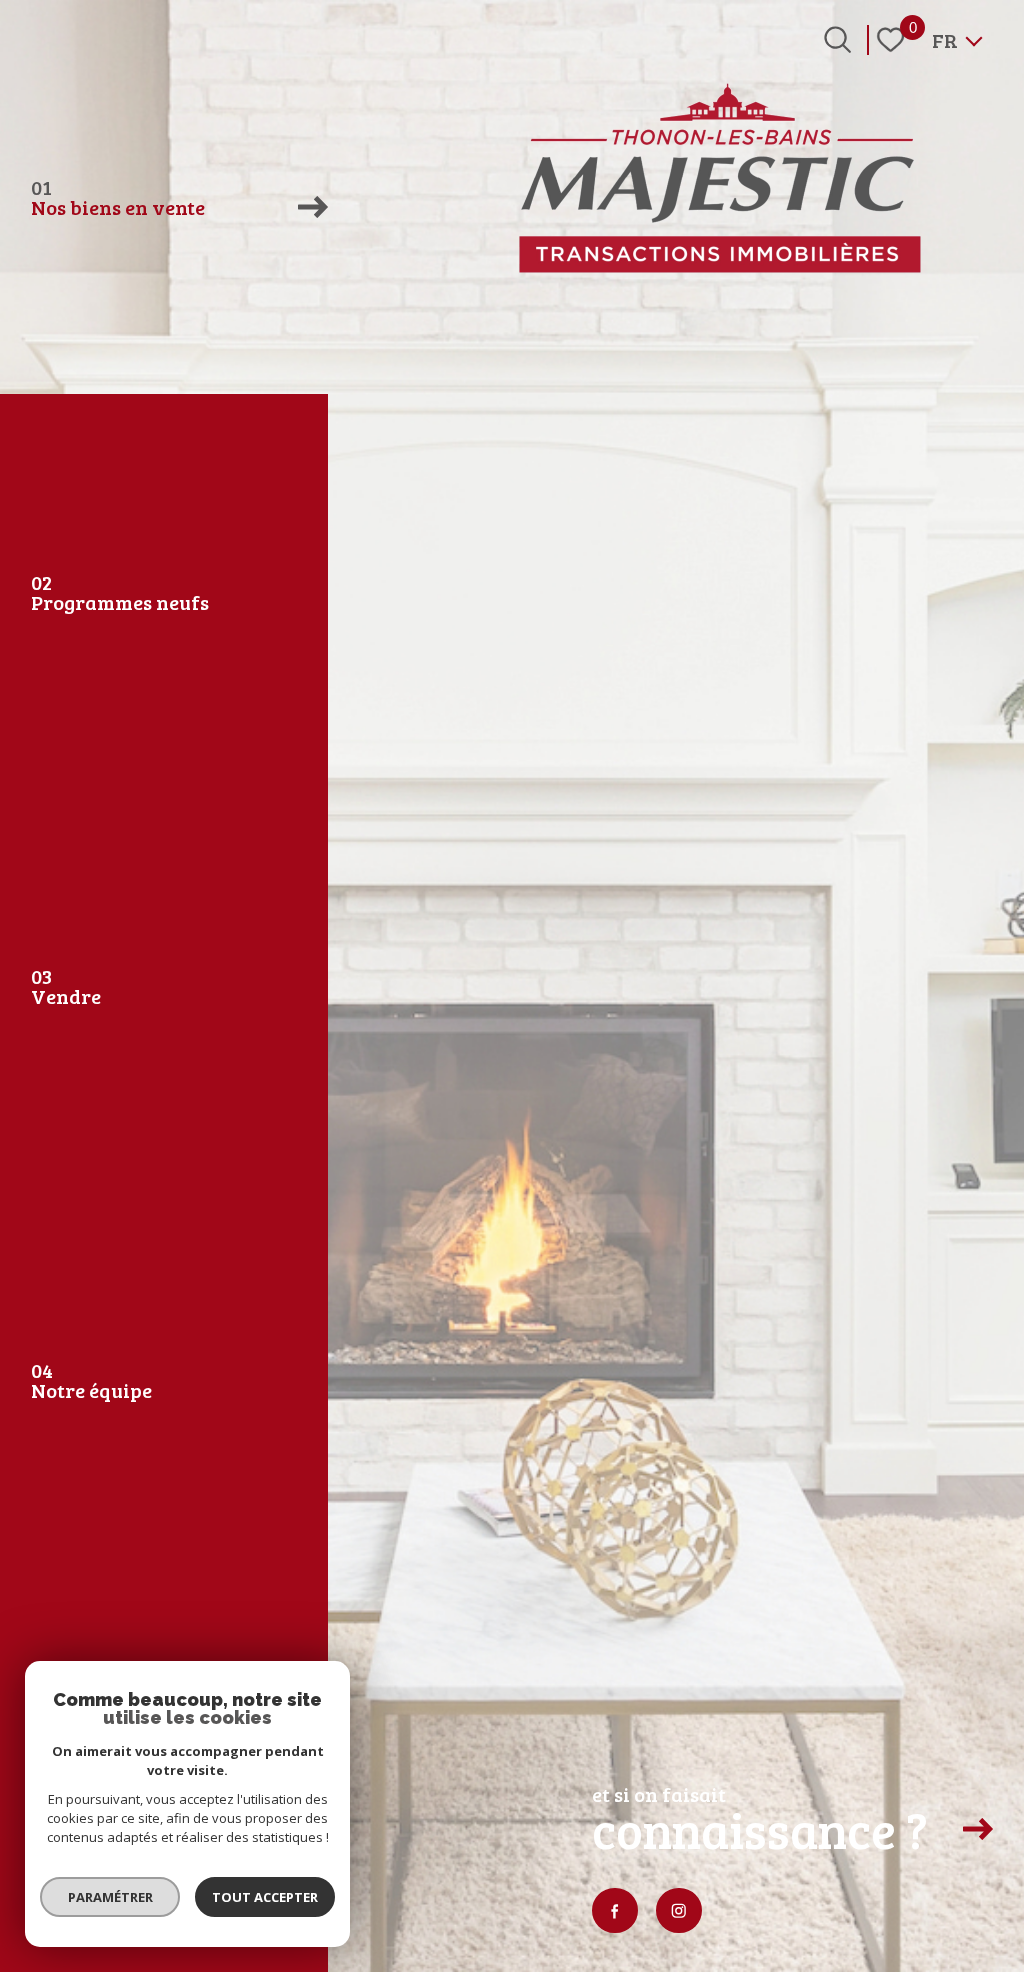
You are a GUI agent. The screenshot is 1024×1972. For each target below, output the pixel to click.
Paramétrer (110, 1897)
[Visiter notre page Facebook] (615, 1911)
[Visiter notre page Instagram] (679, 1911)
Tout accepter (265, 1897)
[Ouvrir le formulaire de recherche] (837, 39)
